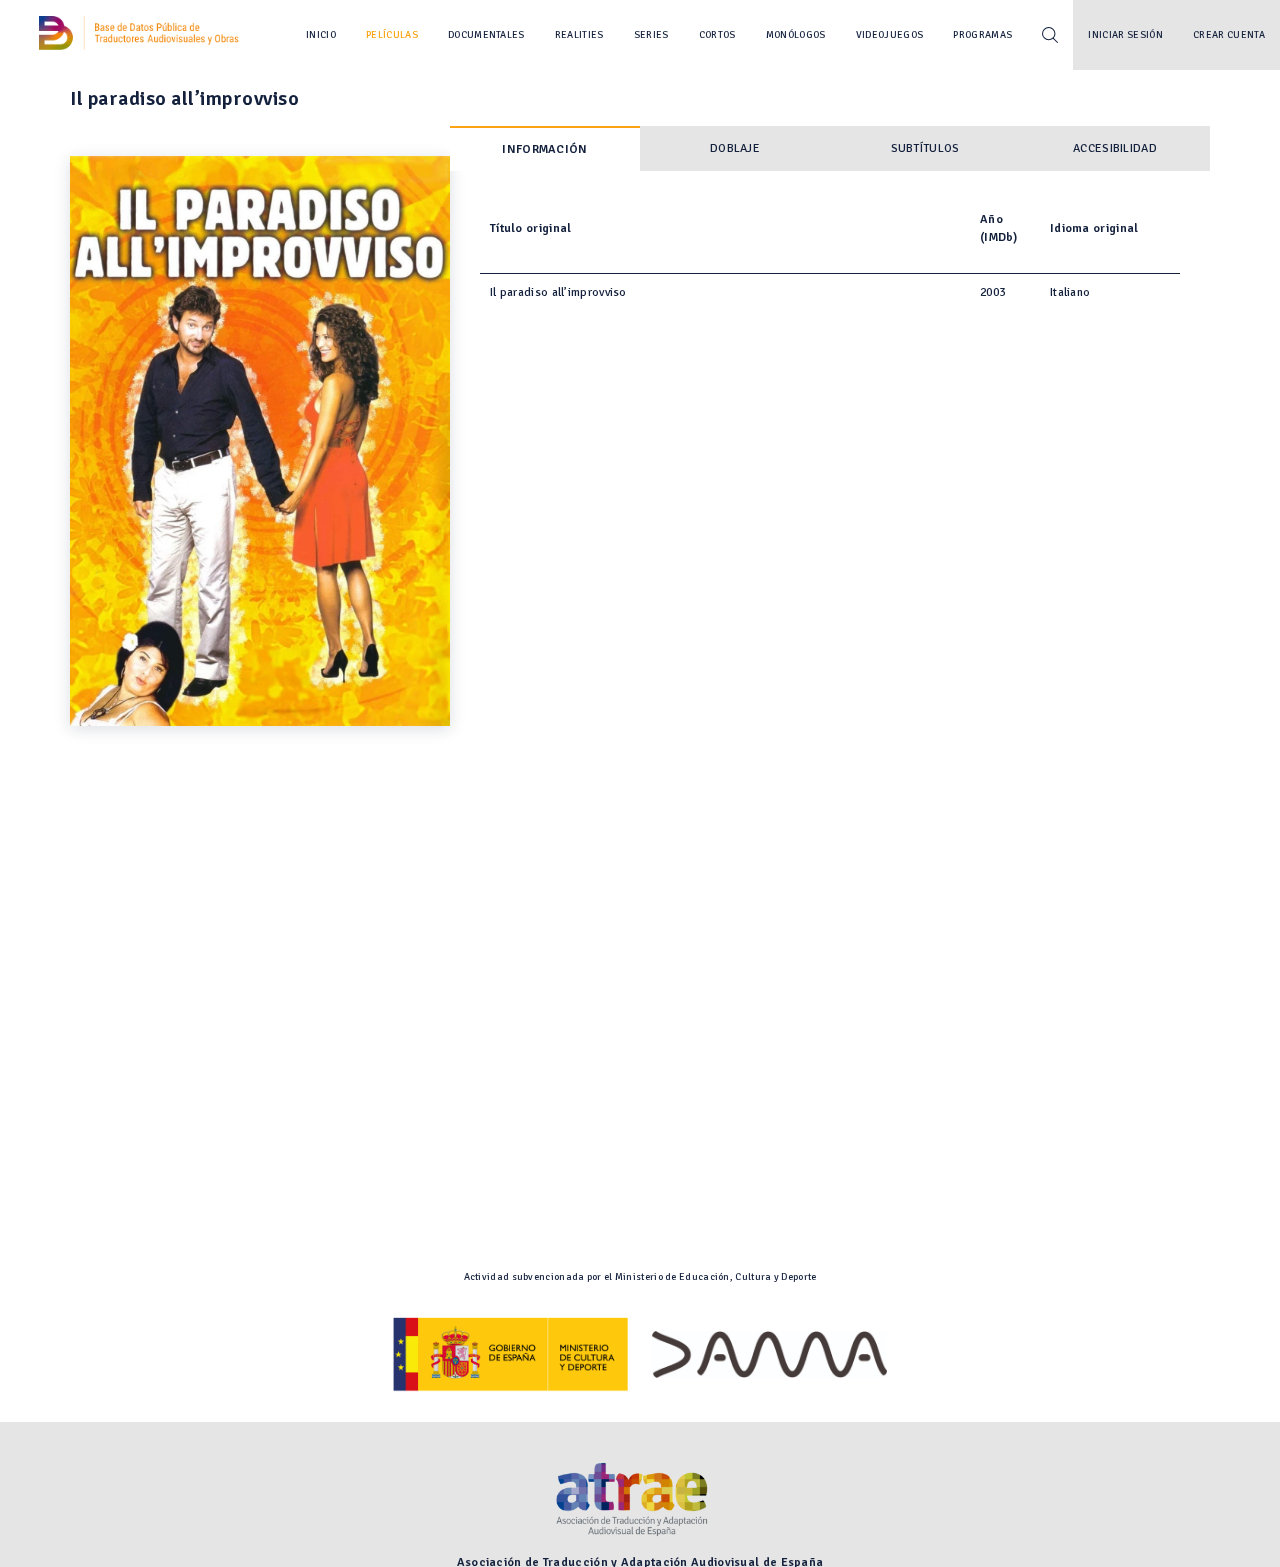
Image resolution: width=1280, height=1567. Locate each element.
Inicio (321, 35)
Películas (392, 35)
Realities (579, 35)
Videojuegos (890, 35)
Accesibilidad (1115, 148)
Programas (982, 35)
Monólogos (796, 35)
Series (651, 35)
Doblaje (735, 148)
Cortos (717, 35)
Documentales (486, 35)
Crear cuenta (1229, 35)
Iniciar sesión (1125, 35)
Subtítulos (925, 148)
